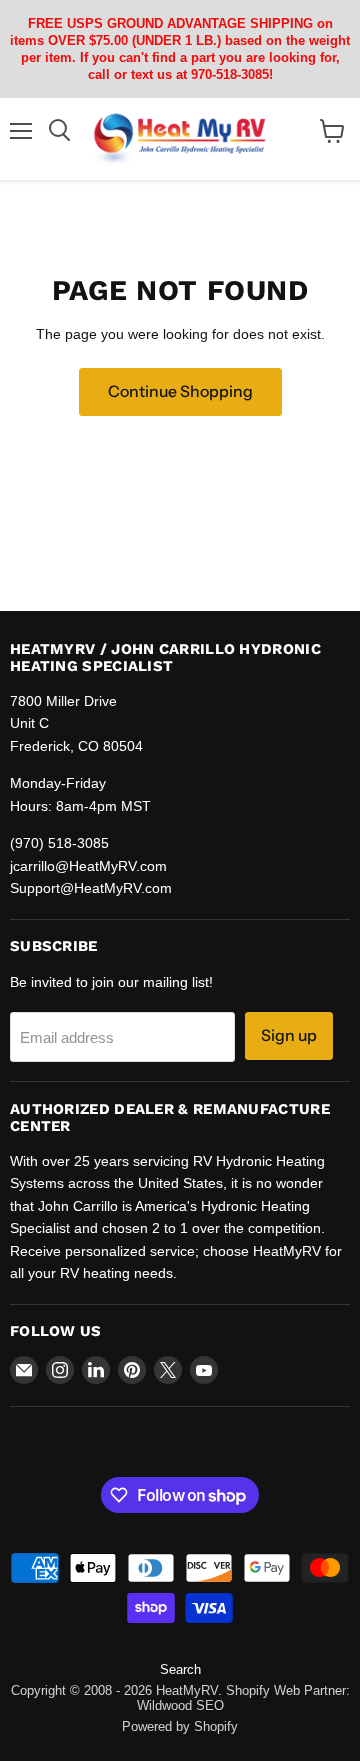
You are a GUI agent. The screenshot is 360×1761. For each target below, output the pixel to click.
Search (180, 1669)
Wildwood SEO (180, 1705)
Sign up (289, 1035)
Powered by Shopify (180, 1726)
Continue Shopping (180, 391)
